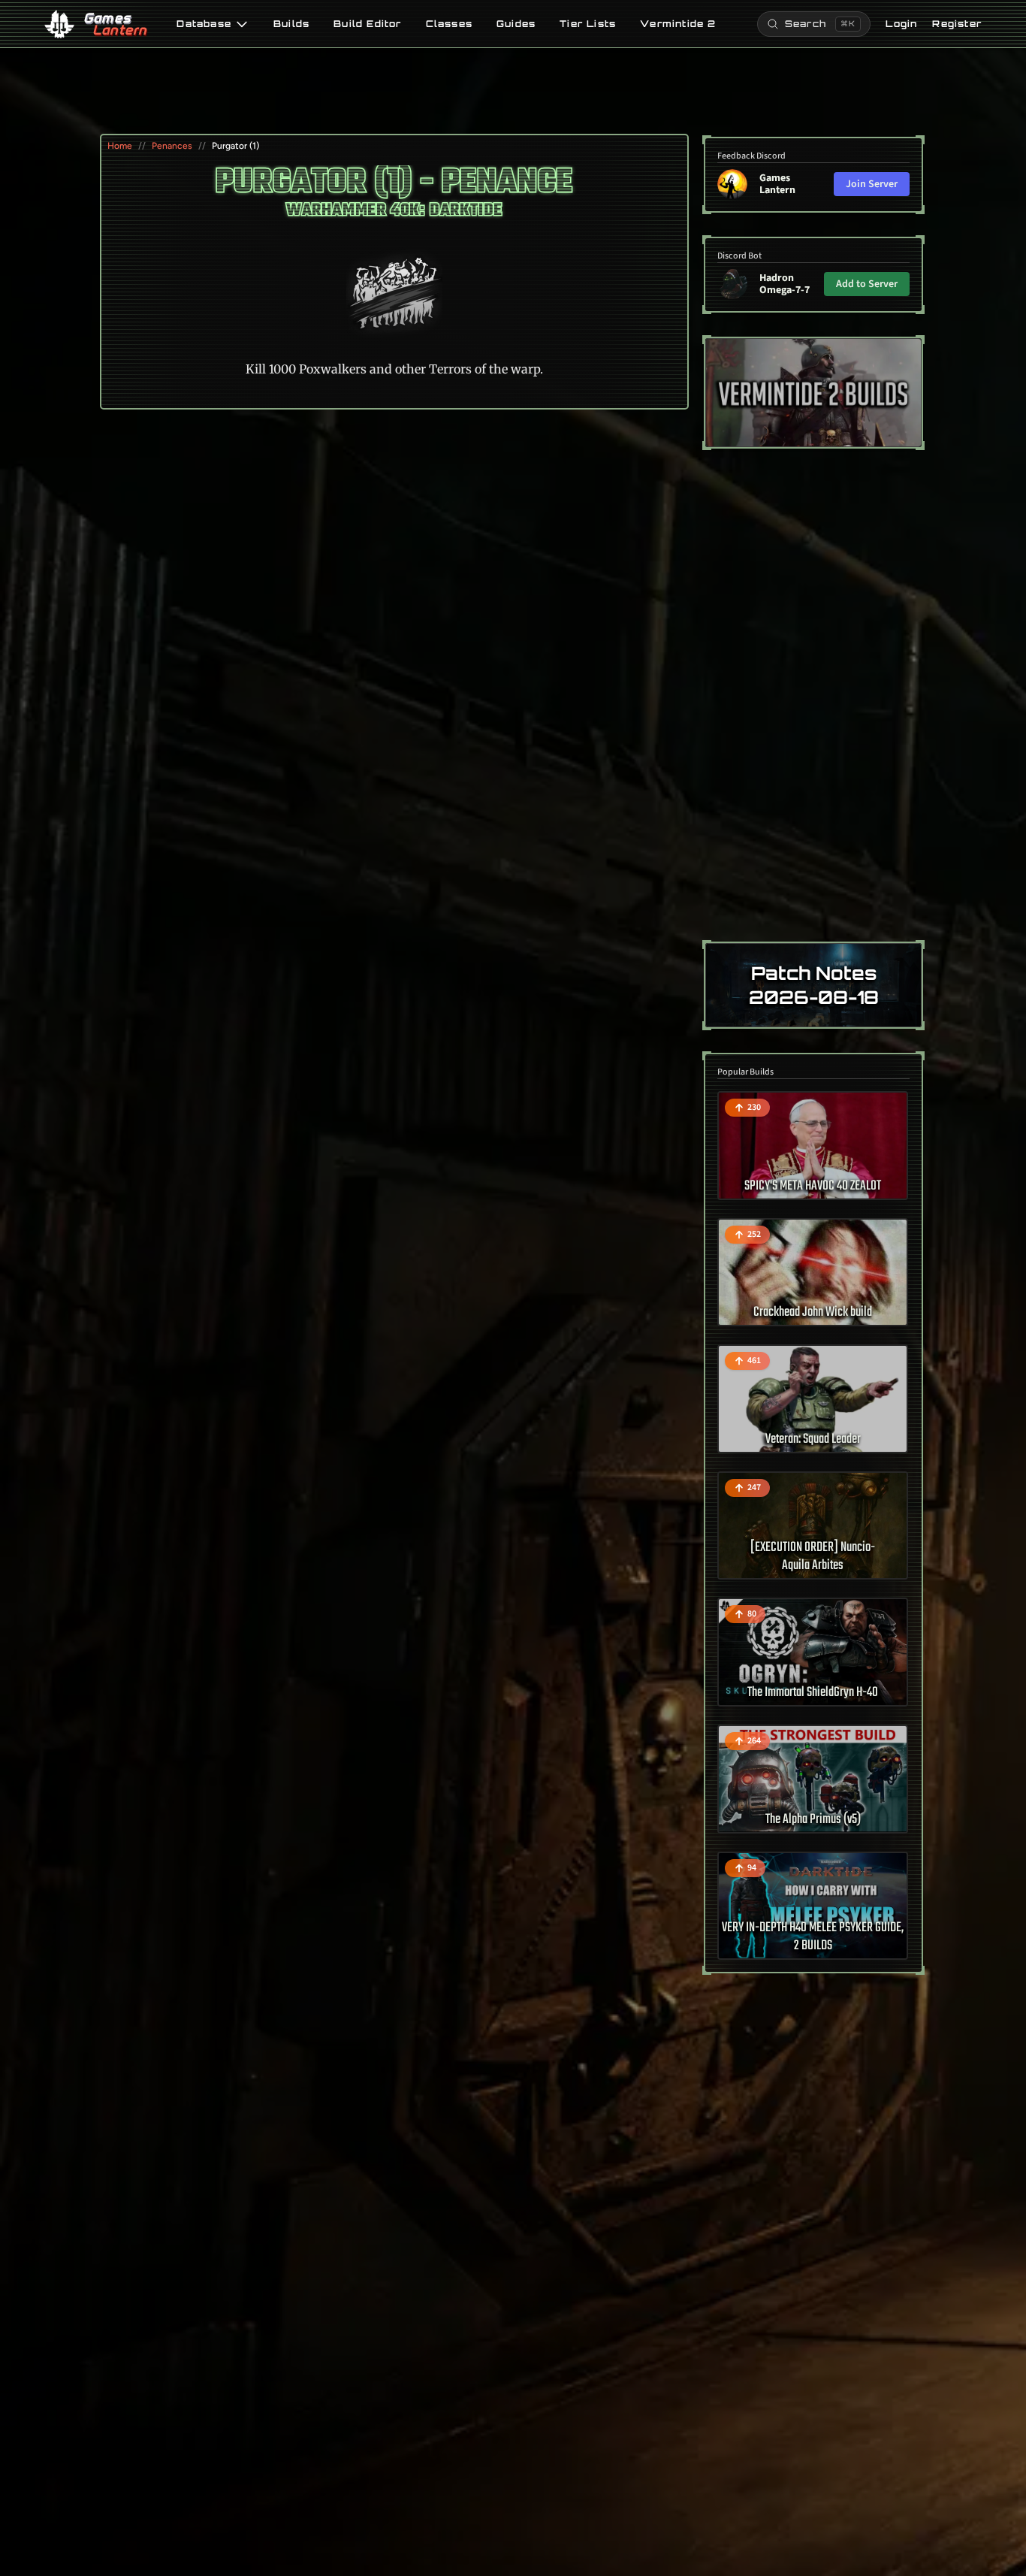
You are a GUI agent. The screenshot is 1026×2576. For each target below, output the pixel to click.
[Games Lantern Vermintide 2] (813, 393)
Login (901, 24)
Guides (516, 24)
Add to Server (867, 284)
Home (120, 146)
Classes (449, 24)
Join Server (872, 184)
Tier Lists (588, 24)
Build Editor (367, 24)
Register (957, 24)
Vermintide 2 (678, 24)
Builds (291, 24)
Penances (172, 146)
